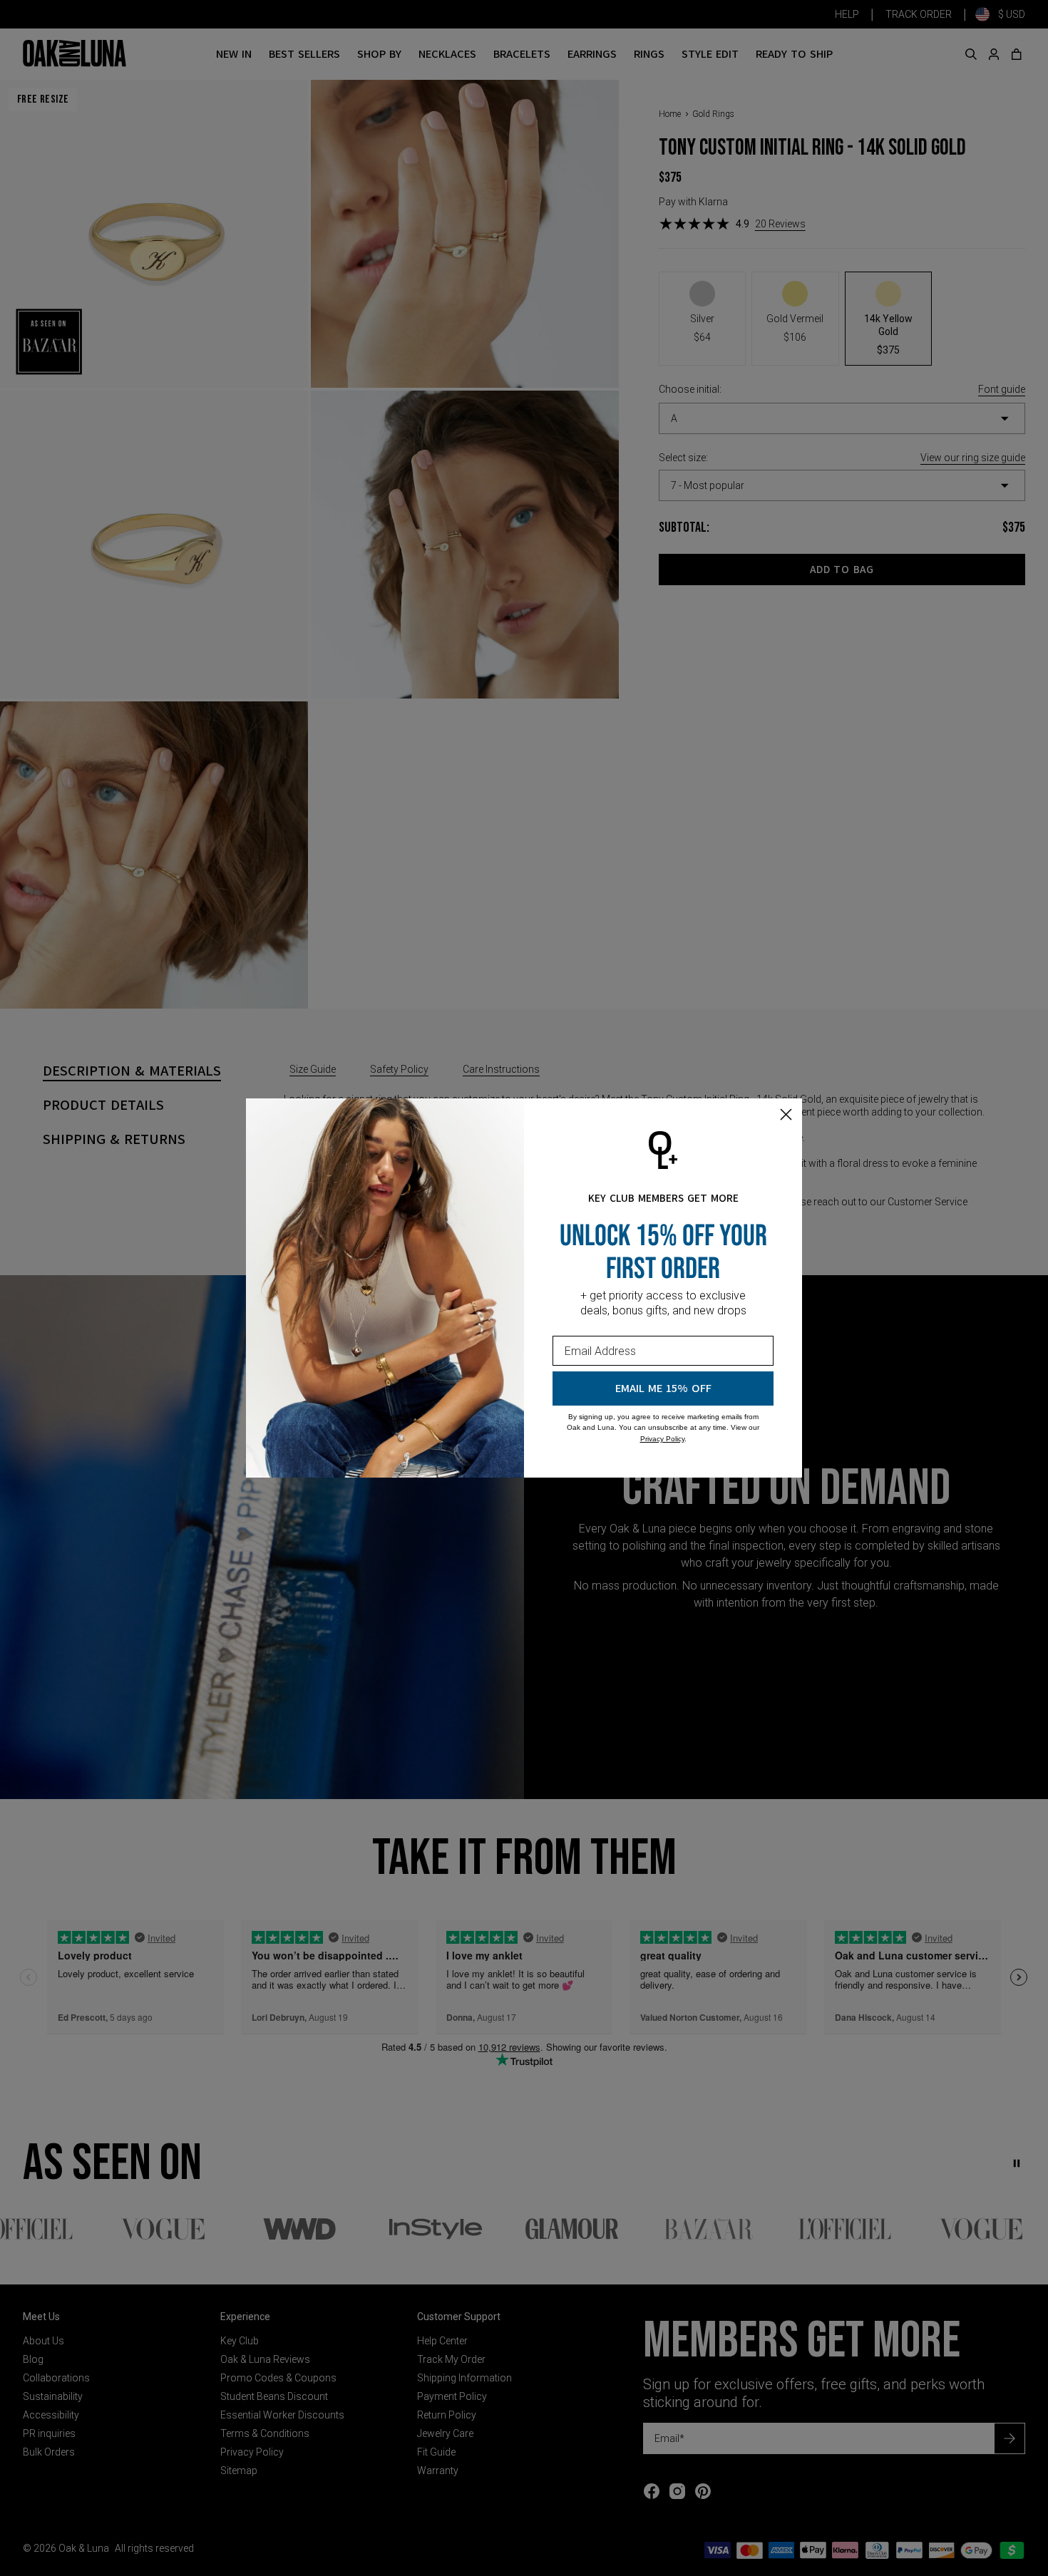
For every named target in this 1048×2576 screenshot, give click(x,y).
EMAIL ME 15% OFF (663, 1389)
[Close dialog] (786, 1114)
